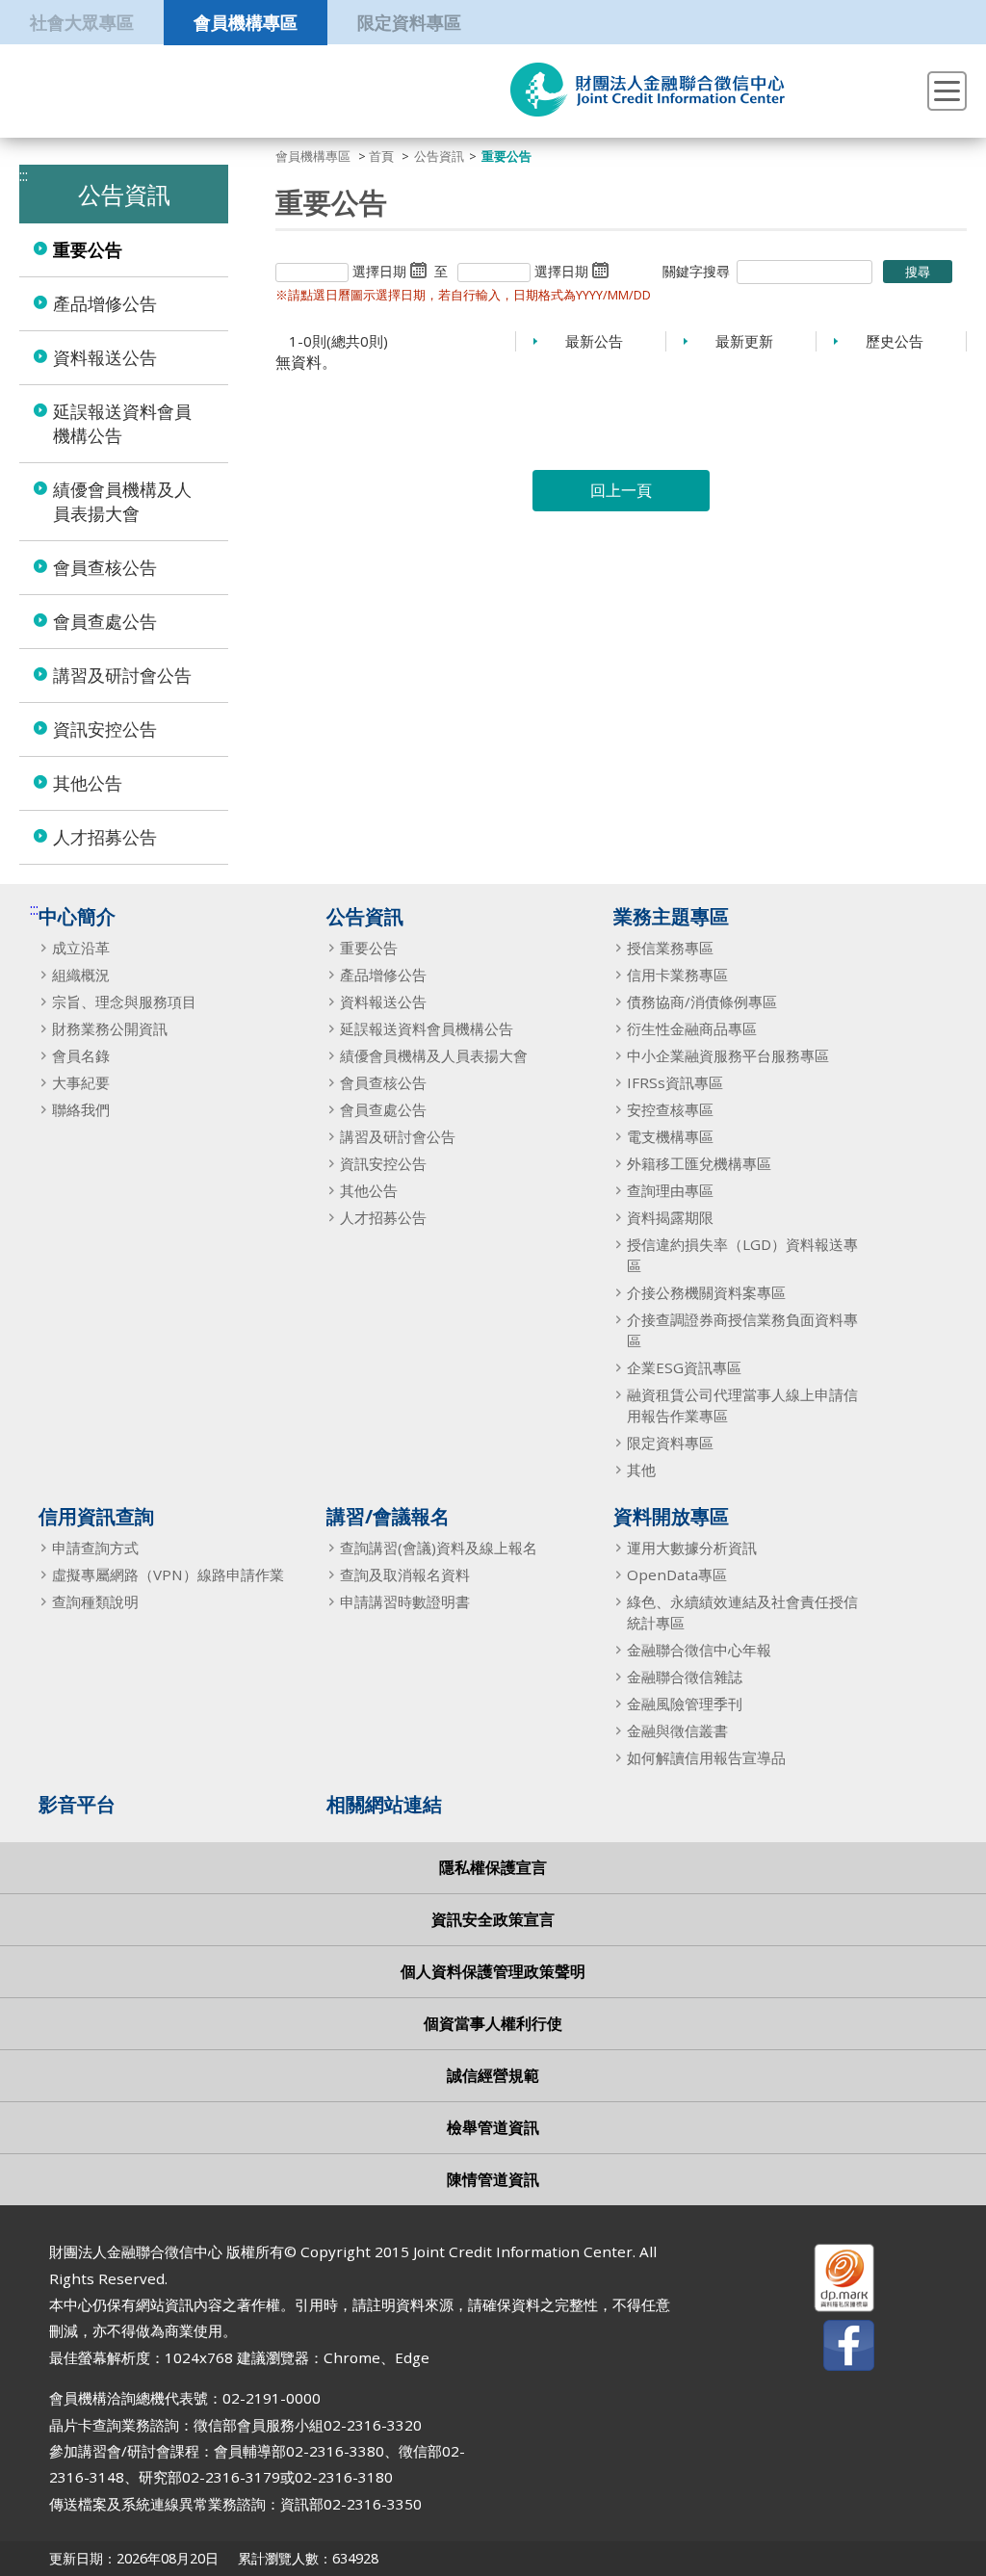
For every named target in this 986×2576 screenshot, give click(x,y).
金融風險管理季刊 (685, 1704)
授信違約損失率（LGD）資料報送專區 (742, 1255)
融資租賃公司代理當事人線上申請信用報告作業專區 (742, 1405)
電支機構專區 (670, 1136)
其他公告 (88, 783)
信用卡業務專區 (677, 975)
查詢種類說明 (95, 1601)
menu (947, 91)
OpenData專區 (677, 1574)
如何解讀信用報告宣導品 (706, 1757)
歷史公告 (895, 341)
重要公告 (88, 249)
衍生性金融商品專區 (692, 1028)
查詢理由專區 (670, 1190)
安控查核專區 (670, 1109)
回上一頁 (621, 490)
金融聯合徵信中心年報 (699, 1650)
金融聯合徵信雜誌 (685, 1677)
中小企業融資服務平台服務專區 (728, 1055)
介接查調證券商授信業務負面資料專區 (742, 1330)
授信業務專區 (670, 948)
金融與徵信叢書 (677, 1730)
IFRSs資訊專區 (675, 1082)
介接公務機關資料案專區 (706, 1292)
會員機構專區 (246, 22)
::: (34, 909)
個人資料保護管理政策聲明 (493, 1971)
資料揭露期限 (670, 1217)
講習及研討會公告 (122, 675)
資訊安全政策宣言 (493, 1919)
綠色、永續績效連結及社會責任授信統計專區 (742, 1612)
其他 (641, 1470)
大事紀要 (81, 1082)
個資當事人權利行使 (493, 2023)
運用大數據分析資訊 (692, 1548)
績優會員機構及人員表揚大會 (122, 501)
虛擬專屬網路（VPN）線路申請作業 (168, 1574)
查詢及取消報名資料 (405, 1574)
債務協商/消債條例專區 (702, 1002)
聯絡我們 (81, 1109)
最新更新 (744, 341)
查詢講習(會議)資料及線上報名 (439, 1548)
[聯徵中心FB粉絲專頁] (832, 2349)
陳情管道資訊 (493, 2179)
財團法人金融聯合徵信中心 (648, 90)
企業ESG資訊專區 (684, 1367)
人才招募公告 (105, 837)
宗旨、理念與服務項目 (124, 1002)
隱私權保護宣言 (493, 1867)
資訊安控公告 (105, 729)
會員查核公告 (105, 567)
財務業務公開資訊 (110, 1028)
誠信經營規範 (493, 2075)
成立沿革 (81, 948)
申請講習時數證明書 (405, 1601)
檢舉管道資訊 (493, 2127)
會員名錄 (81, 1055)
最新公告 (594, 341)
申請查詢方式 (95, 1548)
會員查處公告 (105, 621)
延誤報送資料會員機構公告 (122, 423)
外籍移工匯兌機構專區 (699, 1163)
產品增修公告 (105, 303)
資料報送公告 (105, 357)
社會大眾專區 (82, 22)
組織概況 (81, 975)
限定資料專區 (409, 22)
